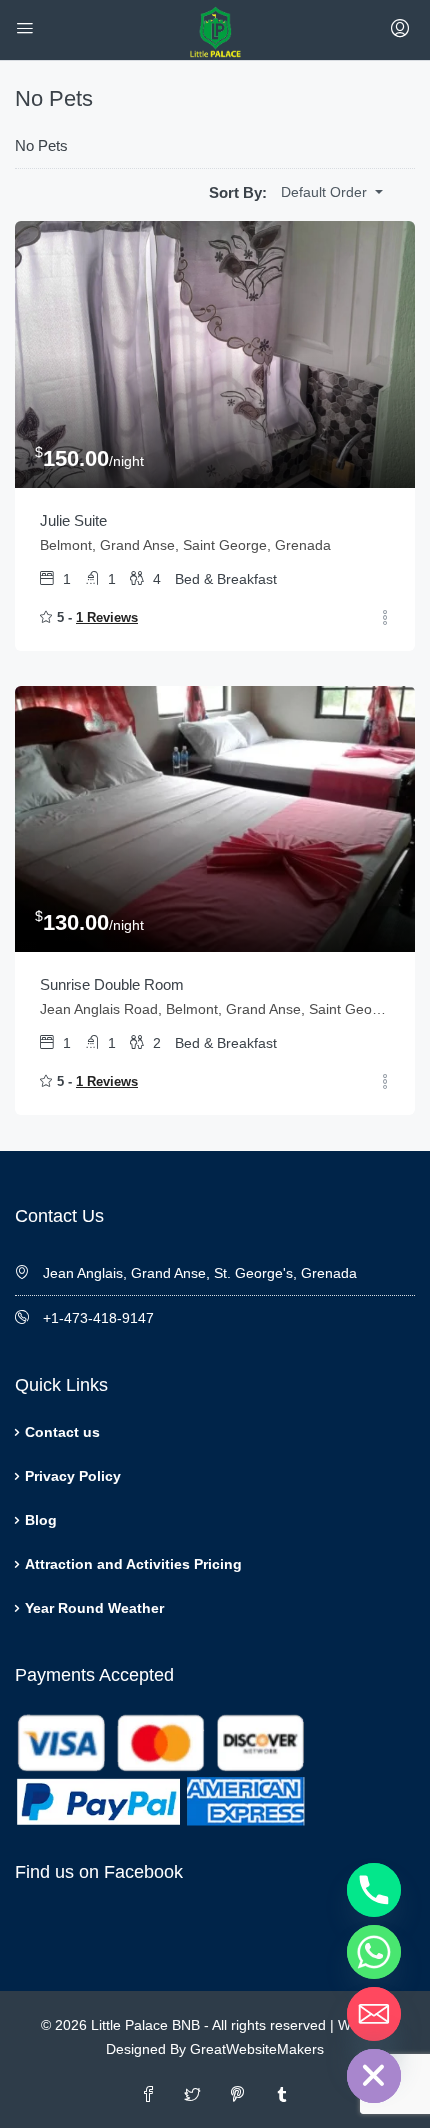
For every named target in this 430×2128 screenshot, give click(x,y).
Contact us (62, 1432)
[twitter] (193, 2095)
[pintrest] (237, 2095)
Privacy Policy (73, 1476)
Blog (41, 1520)
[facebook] (149, 2095)
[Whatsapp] (374, 1952)
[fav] (385, 619)
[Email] (374, 2014)
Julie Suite (73, 520)
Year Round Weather (94, 1608)
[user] (402, 30)
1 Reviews (107, 617)
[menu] (27, 30)
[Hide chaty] (374, 2076)
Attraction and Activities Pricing (133, 1564)
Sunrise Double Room (112, 984)
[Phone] (374, 1890)
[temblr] (281, 2095)
